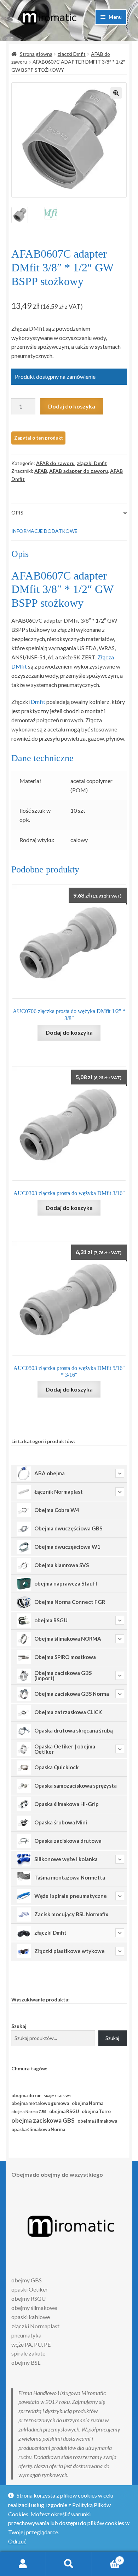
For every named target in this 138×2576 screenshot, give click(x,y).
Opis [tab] (17, 513)
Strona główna (36, 54)
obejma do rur (26, 2095)
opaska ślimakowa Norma (38, 2130)
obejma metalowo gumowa (40, 2103)
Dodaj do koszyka (72, 406)
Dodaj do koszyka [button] (69, 1032)
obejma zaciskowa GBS (43, 2120)
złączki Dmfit (72, 54)
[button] (116, 93)
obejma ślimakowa (97, 2121)
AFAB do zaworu (55, 463)
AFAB (41, 471)
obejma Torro (96, 2112)
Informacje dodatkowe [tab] (44, 531)
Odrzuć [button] (17, 2541)
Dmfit (38, 702)
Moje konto (23, 2564)
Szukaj (19, 2026)
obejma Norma (88, 2103)
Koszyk (106, 2558)
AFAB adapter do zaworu (79, 471)
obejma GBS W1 (57, 2096)
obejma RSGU (64, 2111)
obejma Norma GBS (29, 2112)
